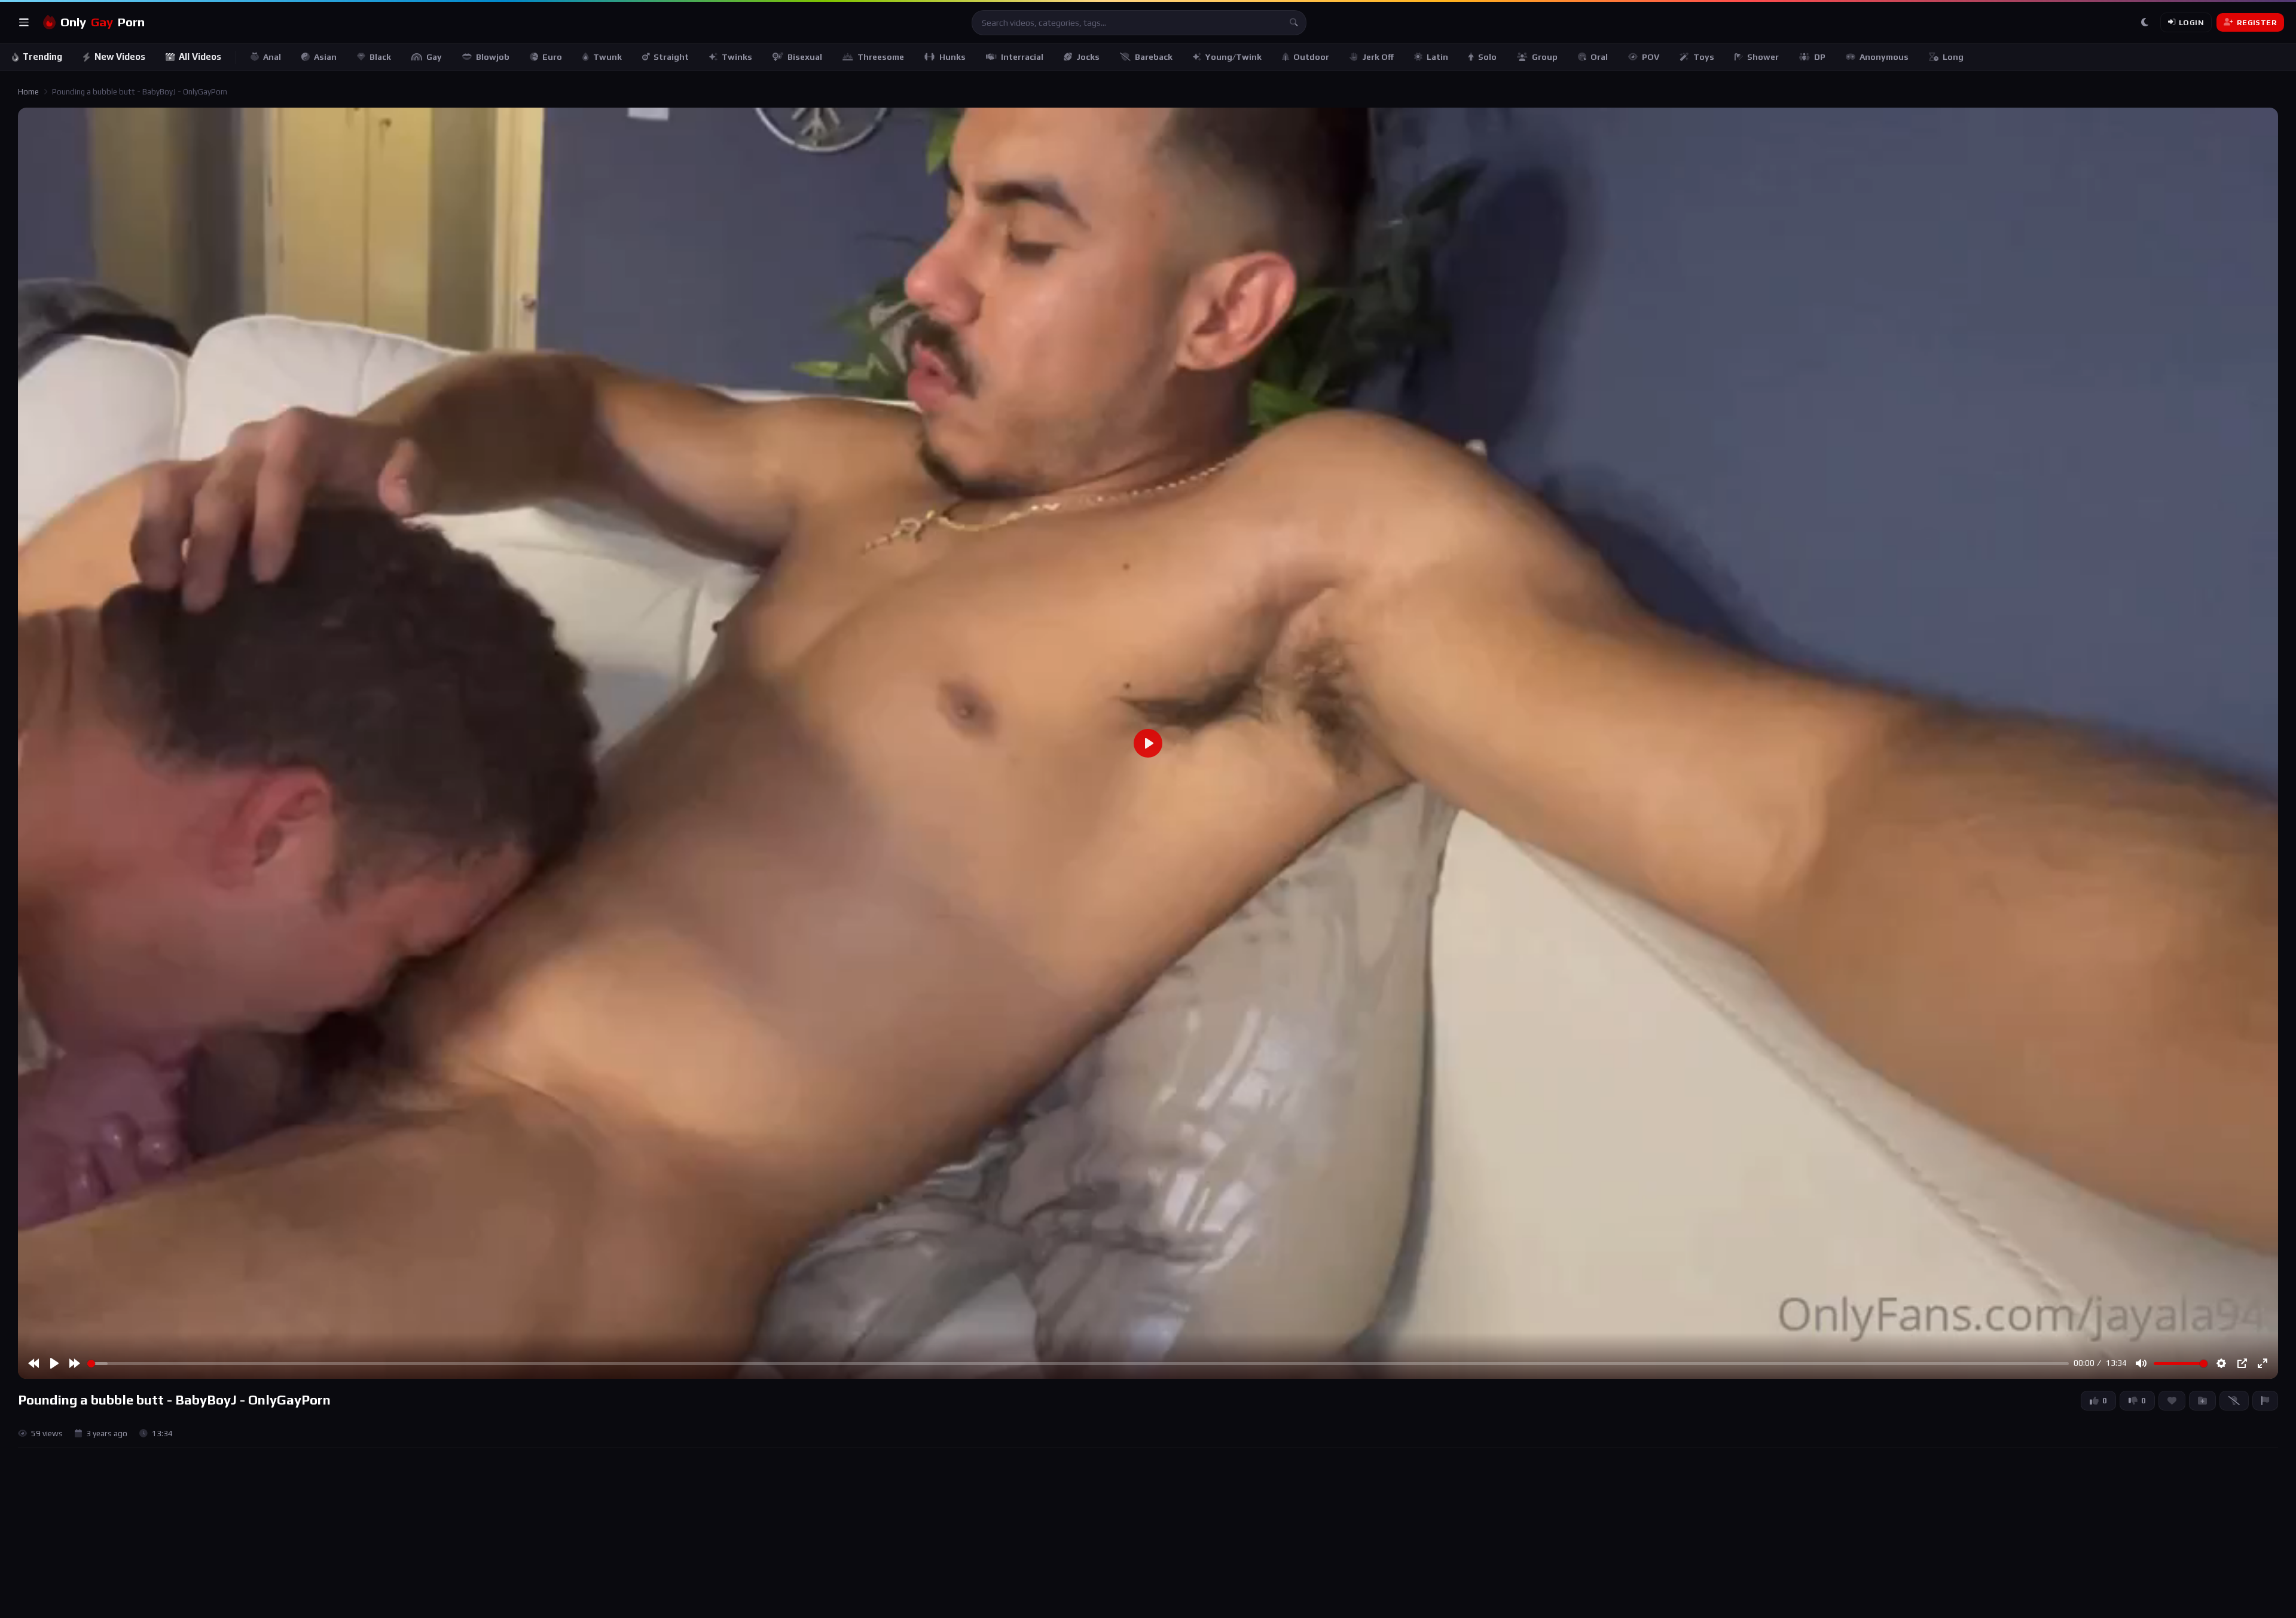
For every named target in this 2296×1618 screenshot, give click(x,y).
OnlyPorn (103, 22)
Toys (1704, 57)
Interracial (1022, 57)
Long (1953, 57)
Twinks (737, 57)
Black (380, 57)
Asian (325, 57)
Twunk (607, 57)
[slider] (1078, 1364)
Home (28, 92)
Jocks (1088, 57)
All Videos (200, 57)
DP (1820, 57)
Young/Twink (1234, 57)
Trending (42, 57)
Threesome (881, 57)
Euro (552, 57)
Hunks (952, 57)
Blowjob (493, 57)
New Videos (120, 57)
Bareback (1154, 57)
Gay (434, 57)
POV (1651, 57)
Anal (272, 57)
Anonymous (1884, 57)
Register (2257, 22)
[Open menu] (24, 23)
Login (2191, 22)
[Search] (1294, 23)
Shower (1763, 57)
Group (1545, 57)
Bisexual (805, 57)
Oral (1599, 57)
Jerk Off (1378, 57)
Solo (1487, 57)
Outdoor (1311, 57)
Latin (1437, 57)
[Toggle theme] (2145, 23)
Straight (671, 57)
